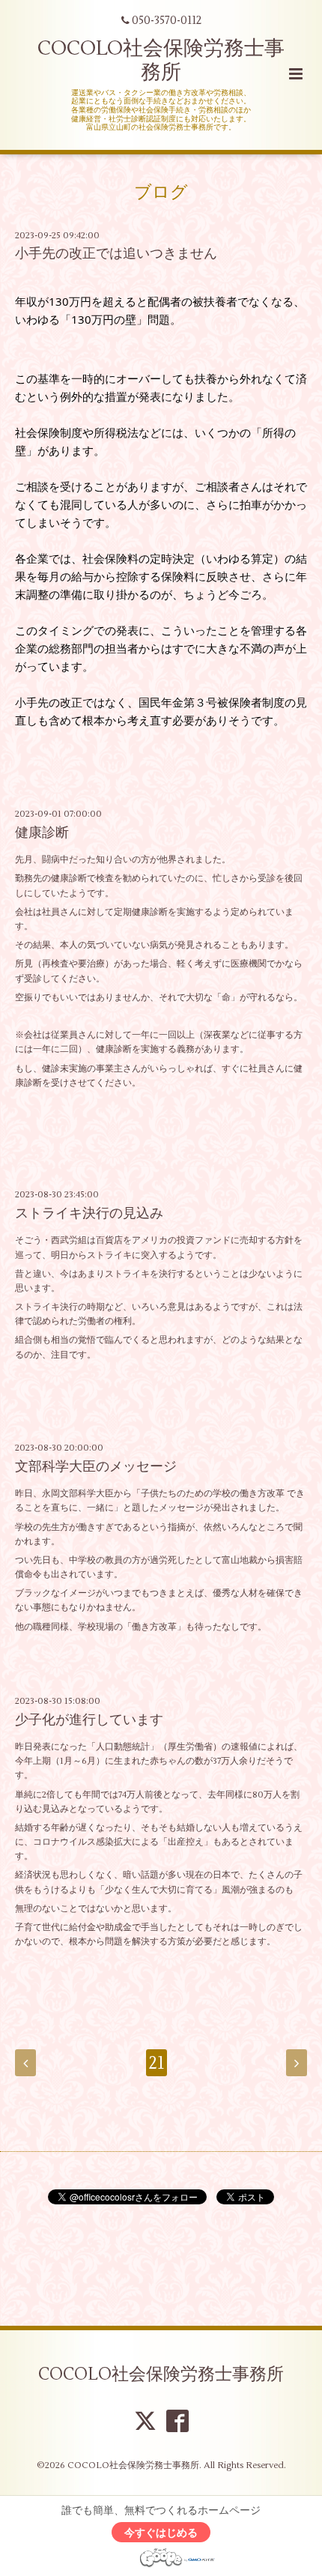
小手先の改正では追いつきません (116, 254)
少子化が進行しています (89, 1720)
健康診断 (42, 833)
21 (157, 2063)
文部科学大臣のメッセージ (96, 1467)
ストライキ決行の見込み (89, 1213)
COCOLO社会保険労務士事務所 (161, 60)
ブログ (161, 193)
